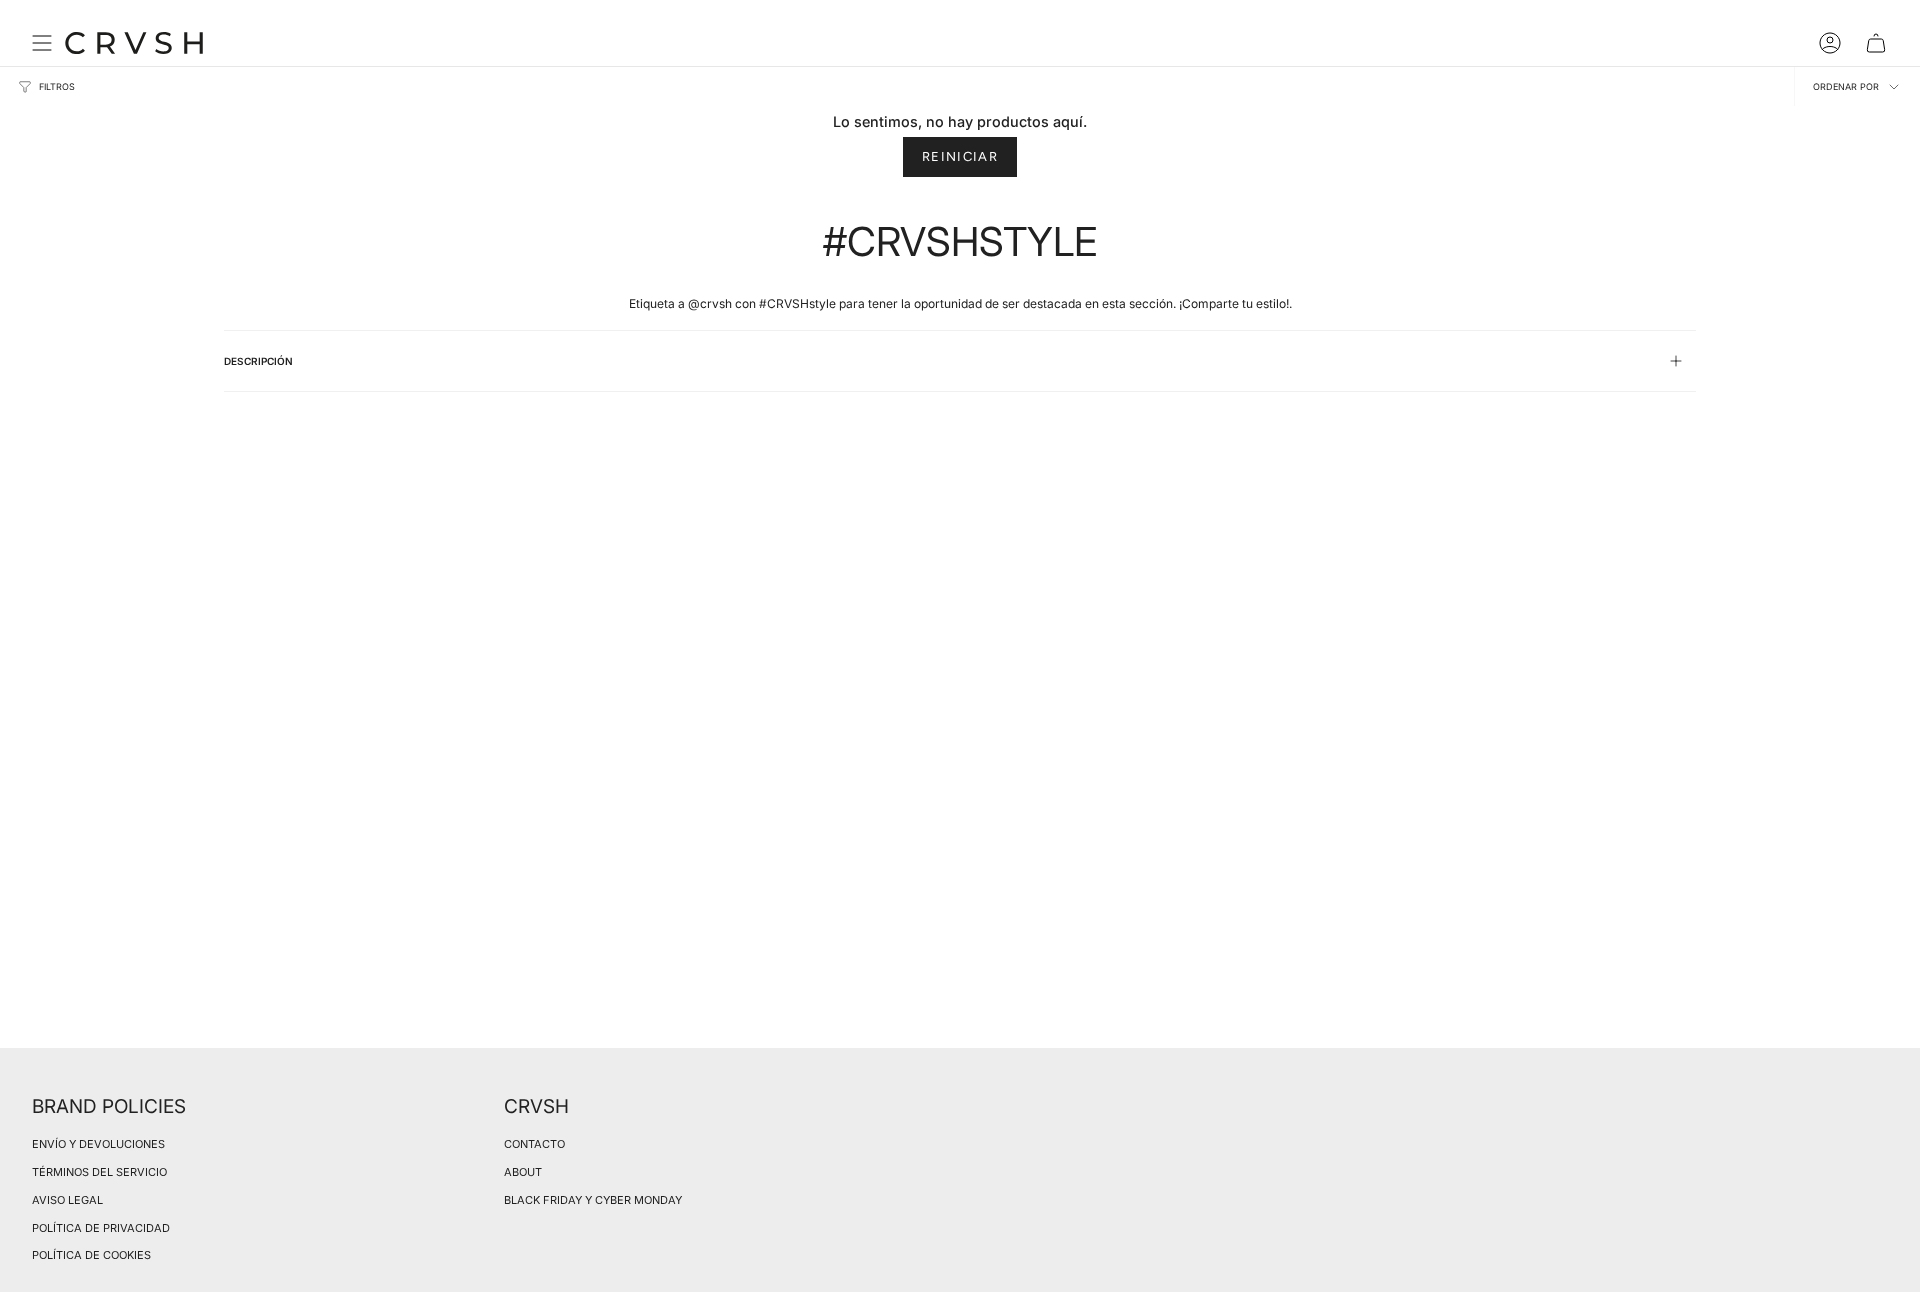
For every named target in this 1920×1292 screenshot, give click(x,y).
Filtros (57, 86)
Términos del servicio (99, 1172)
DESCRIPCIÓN (258, 361)
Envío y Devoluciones (98, 1144)
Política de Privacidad (101, 1228)
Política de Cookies (91, 1255)
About (523, 1172)
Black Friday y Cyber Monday (593, 1200)
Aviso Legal (67, 1200)
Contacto (534, 1144)
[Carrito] (1876, 43)
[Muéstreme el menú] (42, 43)
